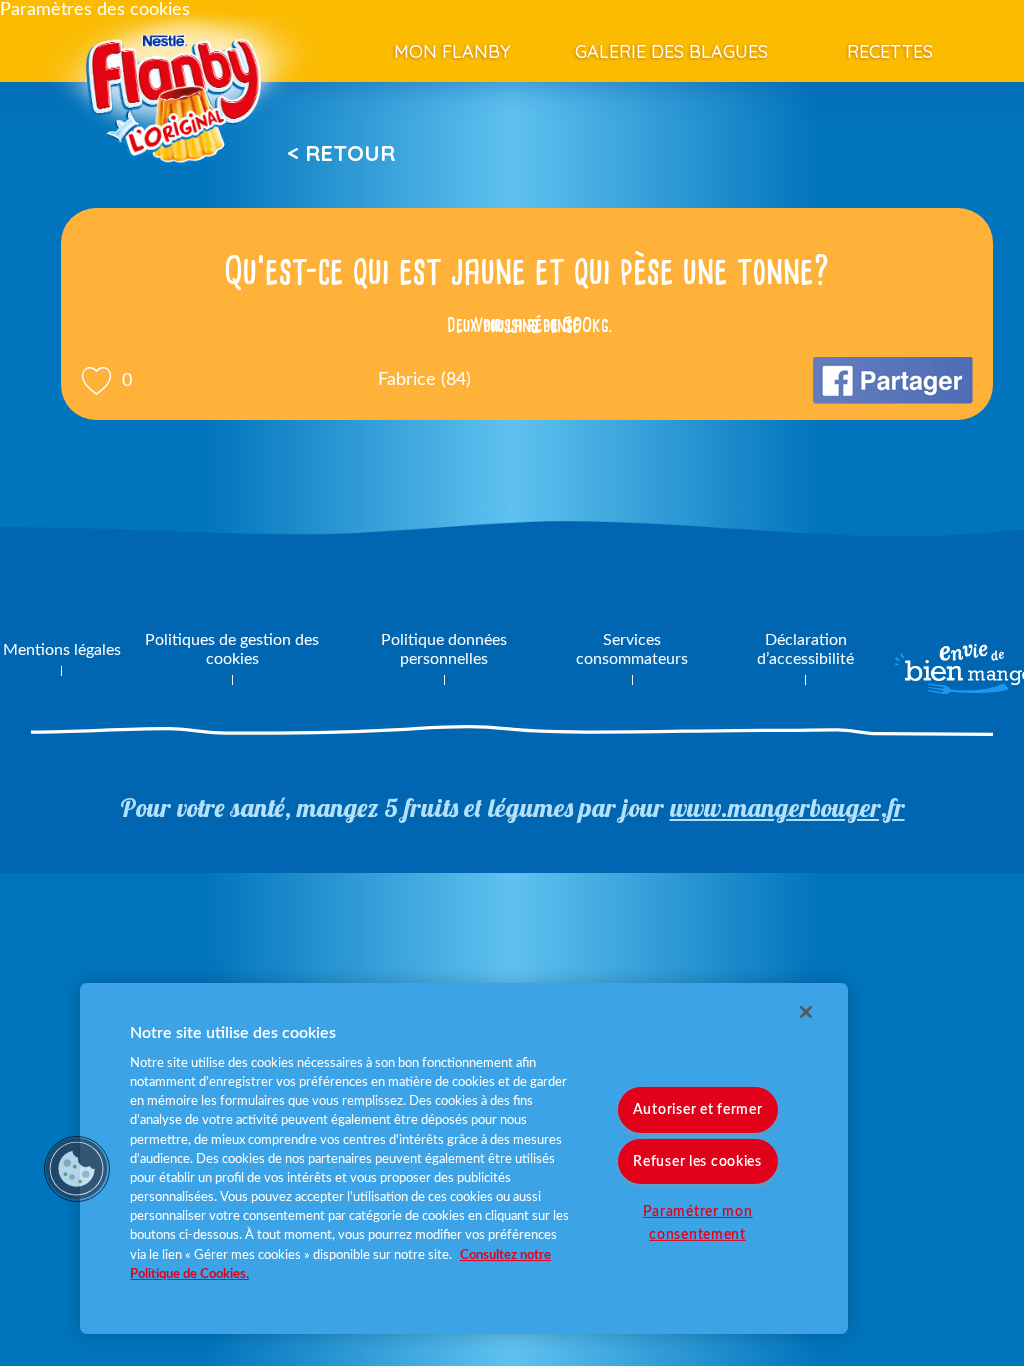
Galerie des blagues (671, 51)
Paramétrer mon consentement (698, 1222)
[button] (77, 1169)
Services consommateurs (632, 649)
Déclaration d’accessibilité (805, 649)
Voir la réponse (527, 325)
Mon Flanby (452, 51)
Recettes (890, 51)
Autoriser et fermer (698, 1109)
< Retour (341, 153)
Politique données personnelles (444, 649)
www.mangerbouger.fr (787, 807)
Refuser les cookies (697, 1160)
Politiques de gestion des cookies (232, 649)
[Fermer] (806, 1012)
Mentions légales (62, 650)
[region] (464, 1158)
